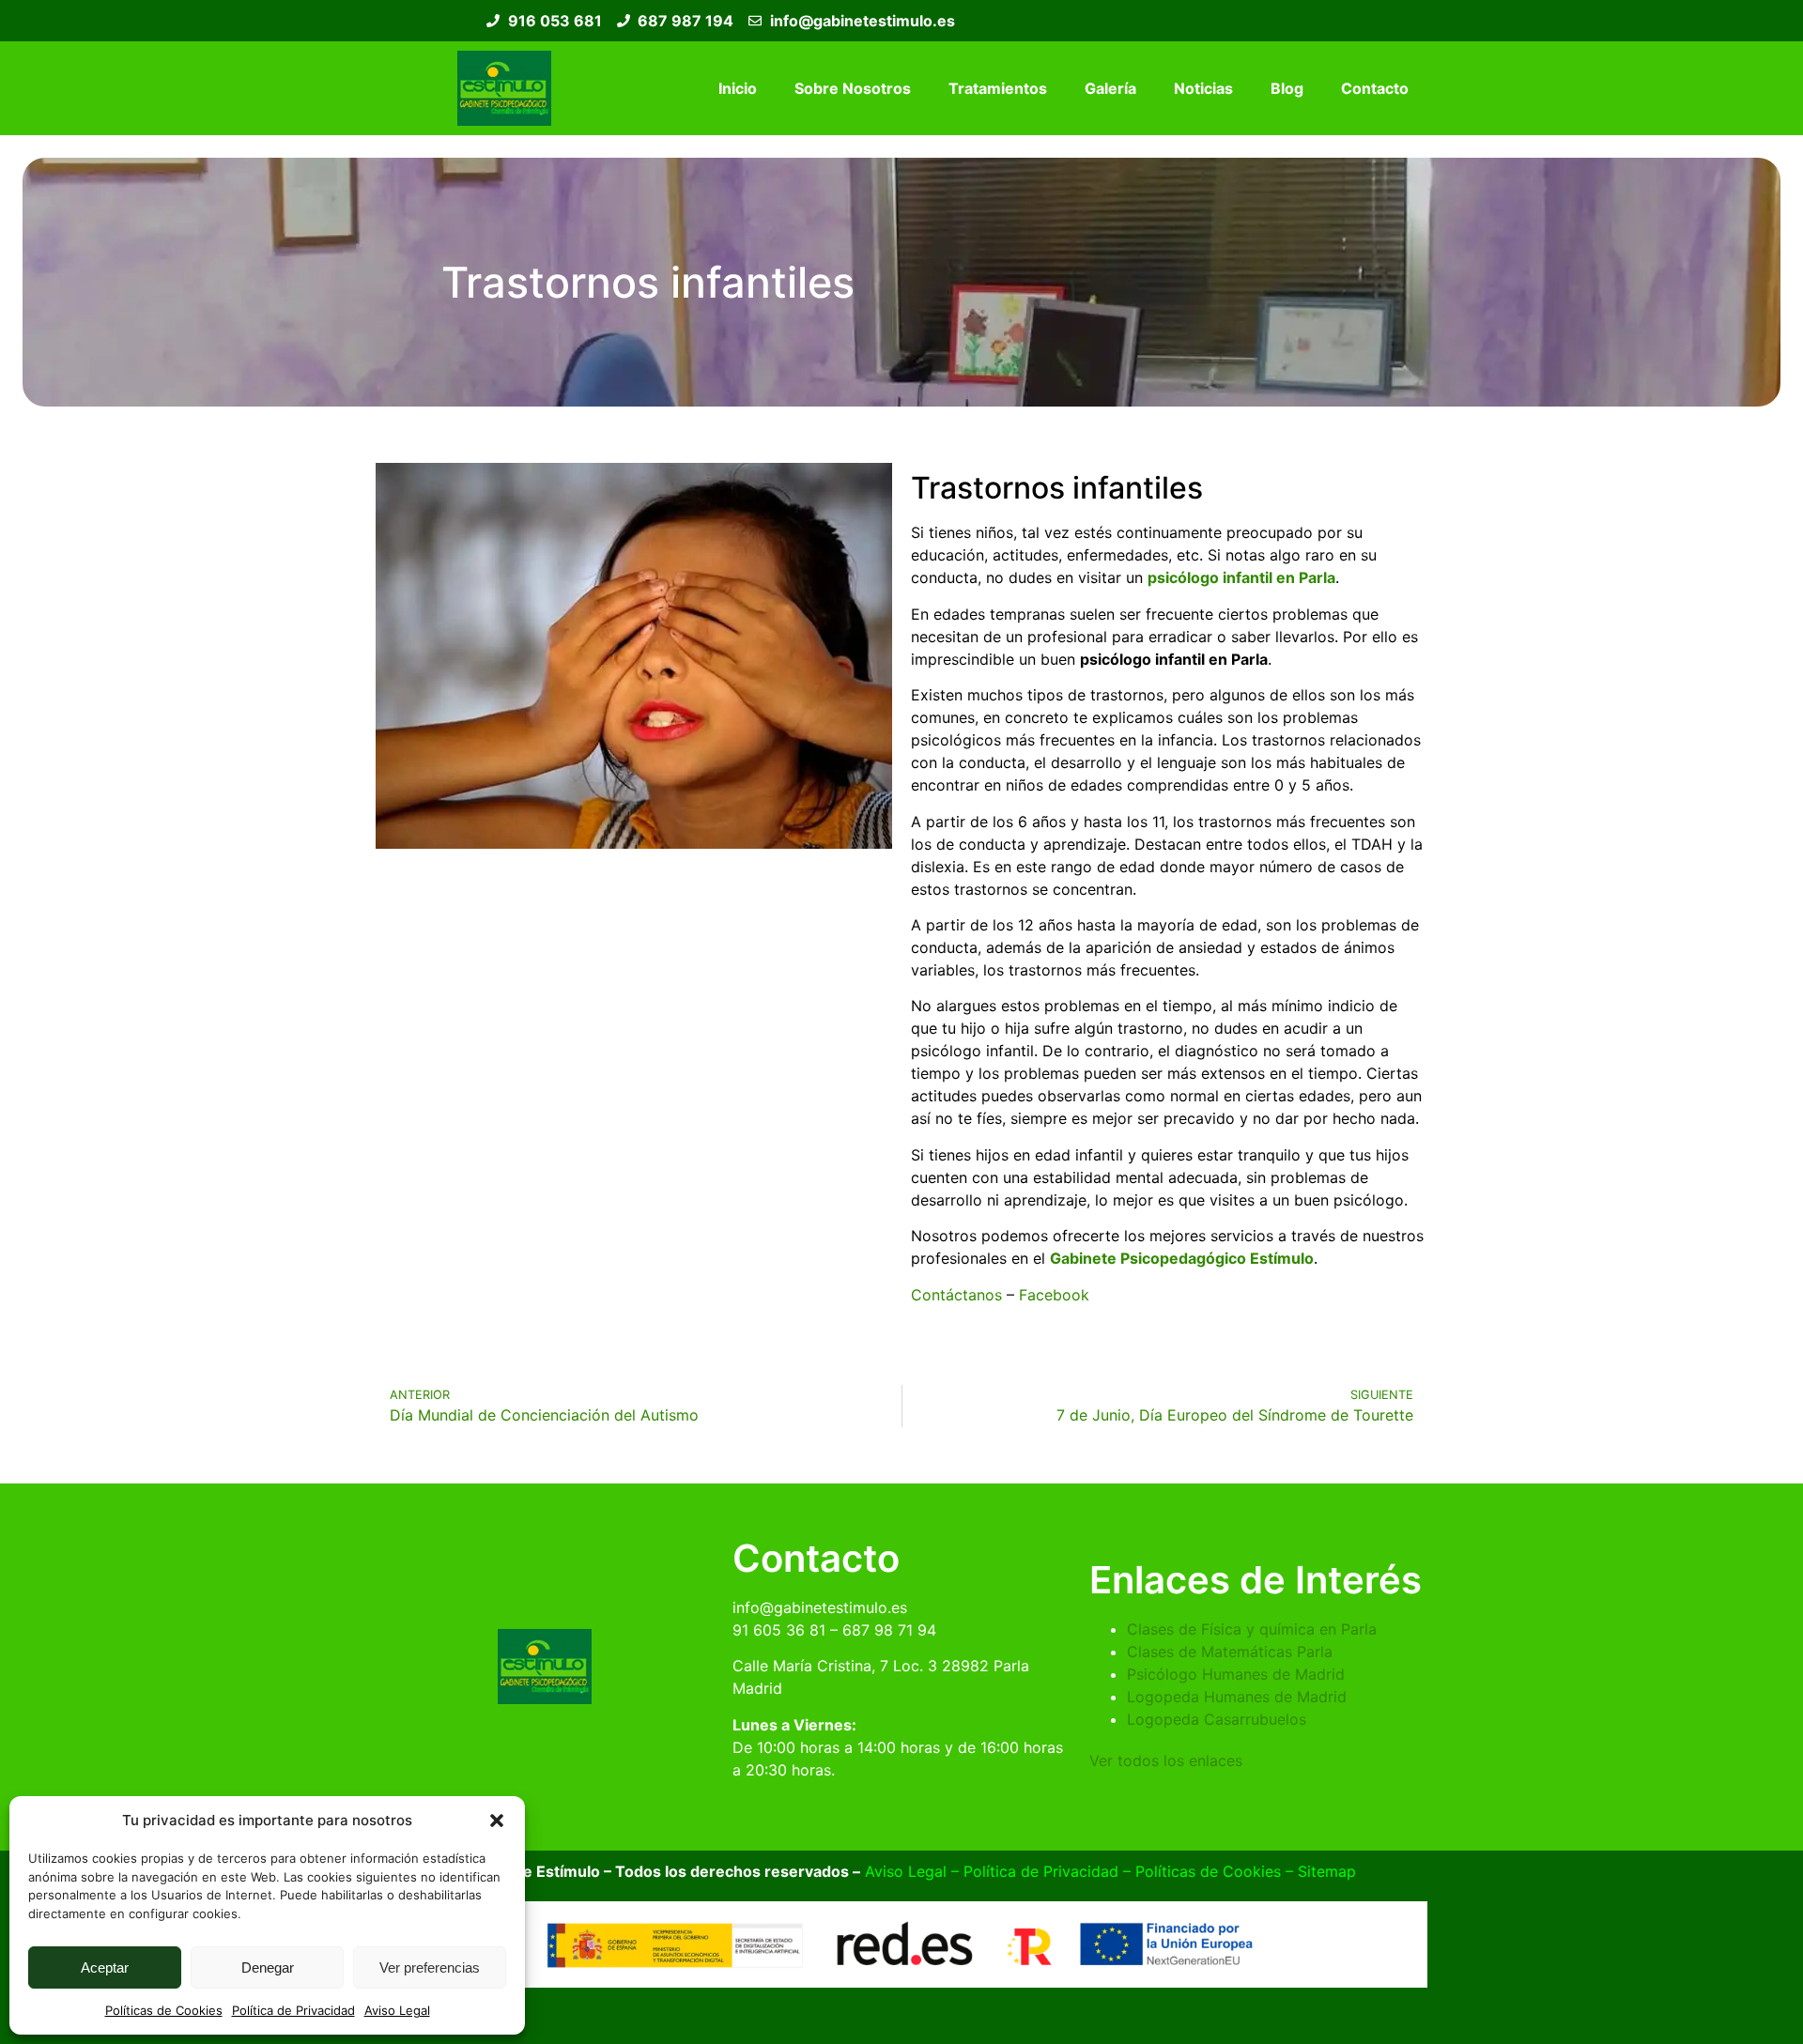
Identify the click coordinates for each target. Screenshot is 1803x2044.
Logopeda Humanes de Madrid (1237, 1697)
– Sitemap (1318, 1871)
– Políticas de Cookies (1200, 1871)
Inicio (738, 88)
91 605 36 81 (779, 1630)
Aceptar (105, 1967)
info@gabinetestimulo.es (820, 1607)
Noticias (1203, 88)
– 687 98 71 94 (881, 1630)
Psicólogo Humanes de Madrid (1236, 1674)
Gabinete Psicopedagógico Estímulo (1182, 1258)
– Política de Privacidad (1032, 1871)
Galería (1110, 88)
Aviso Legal (397, 2010)
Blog (1287, 88)
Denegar (268, 1967)
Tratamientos (998, 88)
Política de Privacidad (293, 2010)
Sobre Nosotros (853, 88)
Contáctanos (956, 1295)
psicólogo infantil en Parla (1241, 577)
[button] (497, 1821)
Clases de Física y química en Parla (1252, 1629)
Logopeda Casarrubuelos (1217, 1719)
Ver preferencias (430, 1967)
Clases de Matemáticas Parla (1230, 1652)
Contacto (1375, 88)
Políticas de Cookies (164, 2010)
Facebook (1056, 1295)
